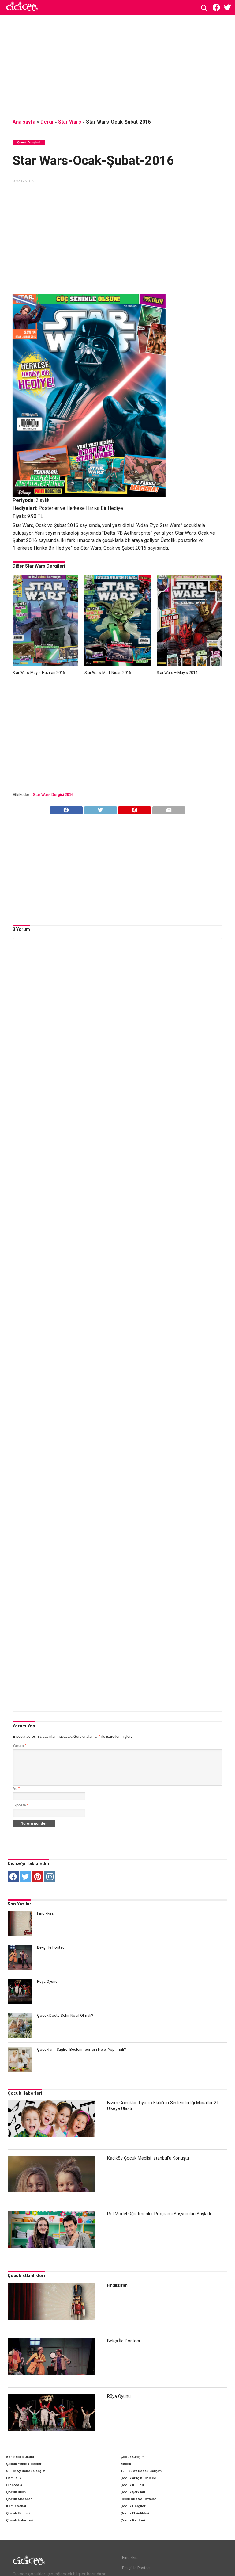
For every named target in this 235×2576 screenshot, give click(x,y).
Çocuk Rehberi (133, 2520)
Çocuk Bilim (16, 2492)
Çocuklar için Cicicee (138, 2478)
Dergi (47, 122)
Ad (16, 1789)
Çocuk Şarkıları (133, 2492)
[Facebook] (13, 1877)
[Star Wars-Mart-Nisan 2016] (117, 664)
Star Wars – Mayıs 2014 (177, 673)
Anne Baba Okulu (20, 2457)
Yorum (19, 1746)
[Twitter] (25, 1877)
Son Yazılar (19, 1904)
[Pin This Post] (135, 809)
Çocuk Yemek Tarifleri (24, 2464)
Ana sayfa (24, 122)
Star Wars (70, 122)
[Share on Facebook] (66, 809)
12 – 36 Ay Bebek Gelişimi (142, 2471)
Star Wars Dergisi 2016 (53, 795)
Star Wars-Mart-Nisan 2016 (108, 673)
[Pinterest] (38, 1877)
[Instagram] (50, 1877)
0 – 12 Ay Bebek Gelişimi (26, 2471)
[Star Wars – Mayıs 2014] (190, 664)
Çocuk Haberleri (25, 2093)
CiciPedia (14, 2485)
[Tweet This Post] (100, 809)
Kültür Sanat (16, 2506)
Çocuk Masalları (19, 2499)
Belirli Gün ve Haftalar (138, 2499)
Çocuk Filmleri (18, 2513)
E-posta (21, 1805)
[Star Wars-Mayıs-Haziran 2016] (45, 664)
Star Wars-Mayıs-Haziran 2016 (39, 673)
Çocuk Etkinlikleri (26, 2276)
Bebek (126, 2464)
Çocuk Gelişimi (133, 2457)
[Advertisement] (117, 66)
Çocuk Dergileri (133, 2506)
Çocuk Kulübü (132, 2485)
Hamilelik (14, 2478)
